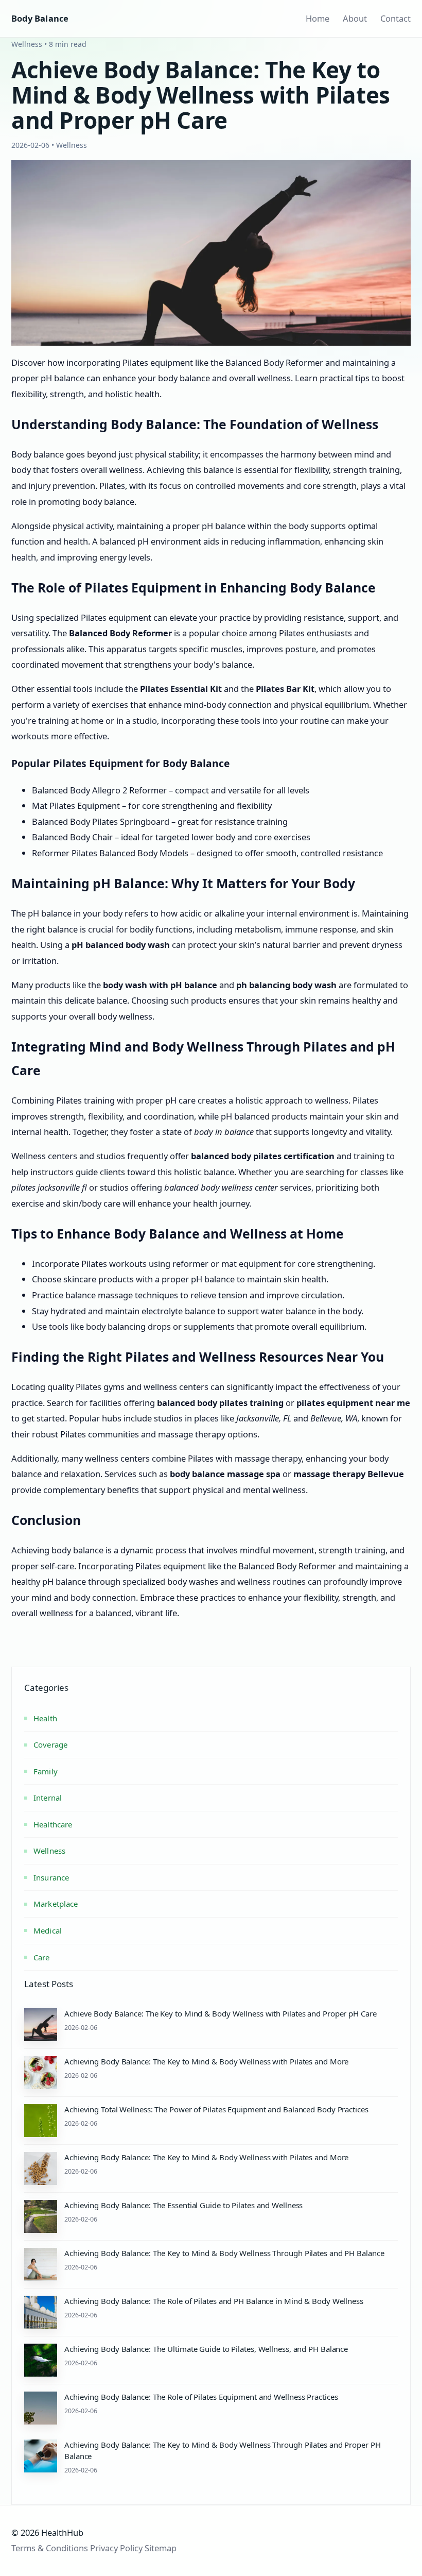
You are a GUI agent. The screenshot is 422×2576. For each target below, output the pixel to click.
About (355, 18)
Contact (395, 18)
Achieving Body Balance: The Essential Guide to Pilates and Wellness (183, 2205)
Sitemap (161, 2548)
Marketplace (56, 1904)
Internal (48, 1798)
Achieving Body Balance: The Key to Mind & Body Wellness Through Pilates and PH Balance (224, 2253)
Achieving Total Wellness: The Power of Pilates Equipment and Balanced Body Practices (216, 2109)
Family (46, 1771)
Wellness (49, 1851)
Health (45, 1718)
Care (42, 1957)
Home (318, 18)
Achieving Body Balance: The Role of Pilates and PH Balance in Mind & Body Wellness (214, 2301)
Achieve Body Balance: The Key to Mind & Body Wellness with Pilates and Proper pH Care (221, 2013)
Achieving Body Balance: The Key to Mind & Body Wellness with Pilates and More (206, 2061)
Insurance (51, 1877)
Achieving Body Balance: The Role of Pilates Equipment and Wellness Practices (201, 2397)
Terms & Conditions (50, 2548)
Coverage (50, 1744)
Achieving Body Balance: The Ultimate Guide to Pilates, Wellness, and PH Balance (206, 2349)
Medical (48, 1930)
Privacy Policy (116, 2548)
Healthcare (53, 1824)
